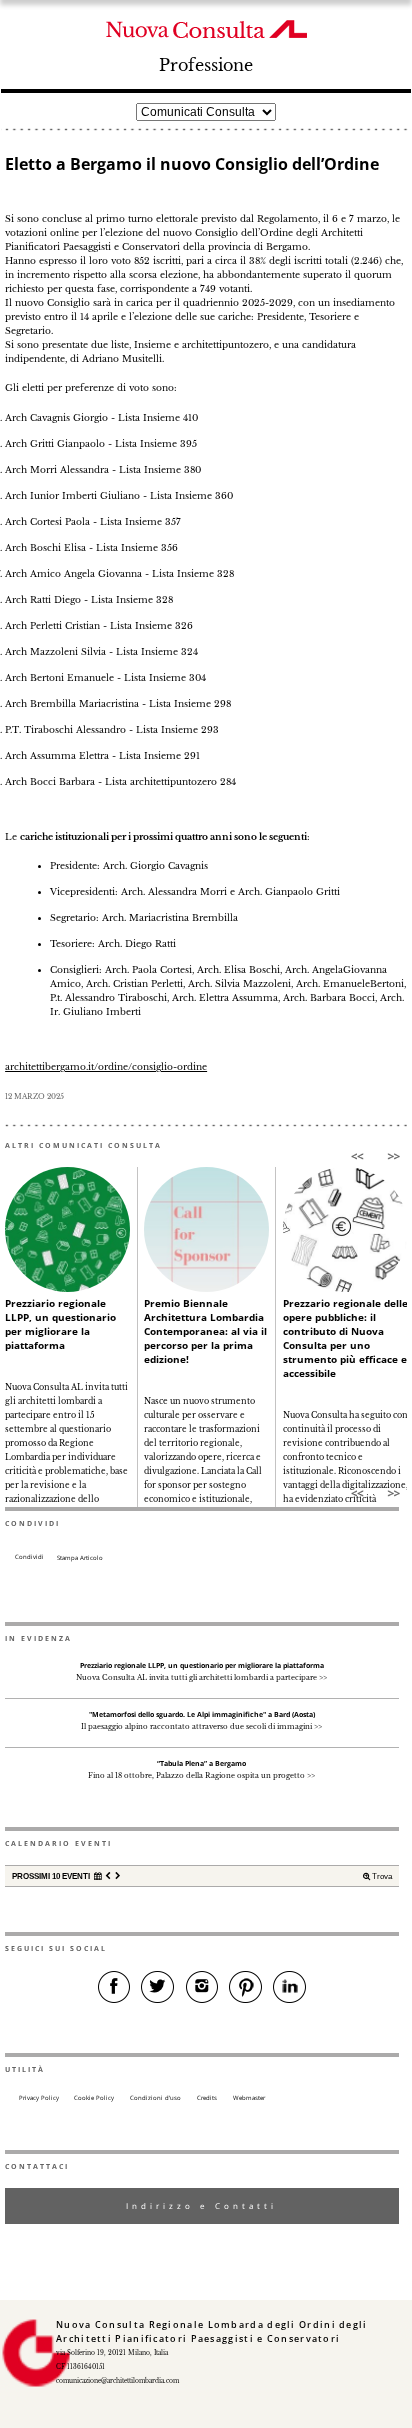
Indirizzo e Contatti (201, 2205)
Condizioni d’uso (155, 2098)
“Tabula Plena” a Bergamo (201, 1763)
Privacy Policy (39, 2098)
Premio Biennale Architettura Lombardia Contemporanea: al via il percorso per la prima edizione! (205, 1331)
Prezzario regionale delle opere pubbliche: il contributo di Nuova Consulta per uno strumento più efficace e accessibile (345, 1338)
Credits (207, 2098)
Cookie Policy (94, 2098)
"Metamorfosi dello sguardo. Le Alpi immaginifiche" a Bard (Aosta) (202, 1714)
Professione (206, 65)
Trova (381, 1876)
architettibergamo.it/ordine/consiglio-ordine (106, 1067)
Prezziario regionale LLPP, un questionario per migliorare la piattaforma (60, 1324)
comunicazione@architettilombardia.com (117, 2381)
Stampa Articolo (80, 1558)
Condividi (29, 1557)
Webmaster (249, 2098)
